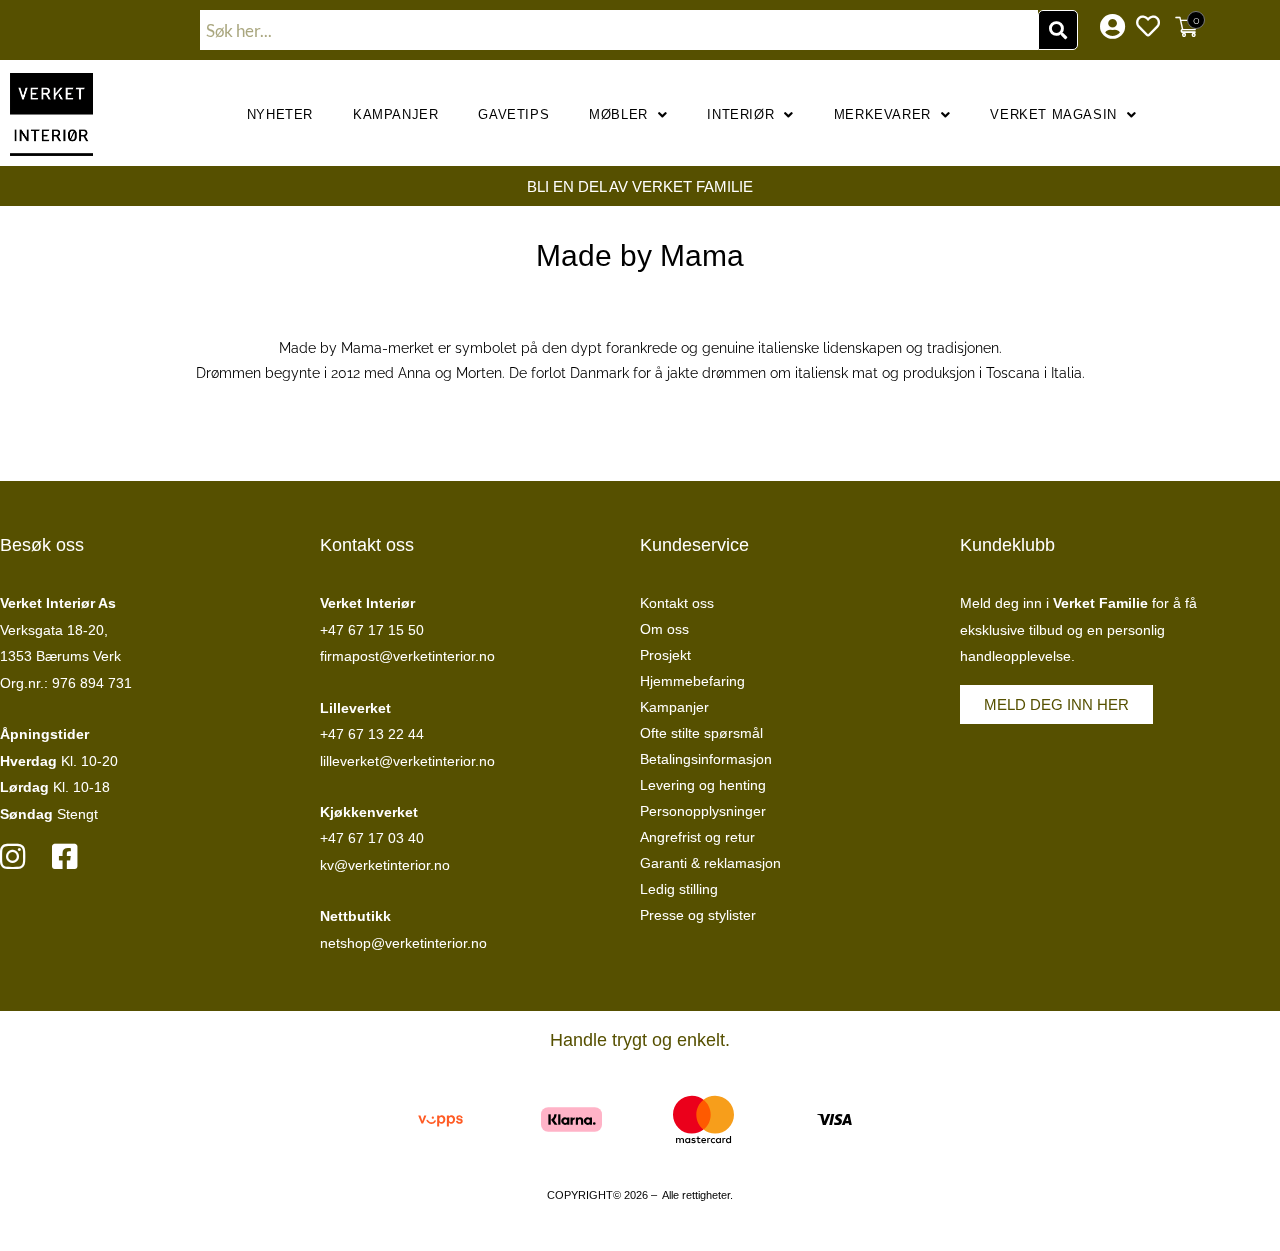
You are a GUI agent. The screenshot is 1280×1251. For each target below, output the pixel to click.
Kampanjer (395, 114)
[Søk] (1058, 30)
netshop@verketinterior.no (403, 943)
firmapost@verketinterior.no (407, 656)
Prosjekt (665, 655)
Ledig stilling (679, 889)
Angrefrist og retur (697, 837)
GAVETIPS (513, 114)
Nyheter (280, 114)
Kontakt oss (677, 603)
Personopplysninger (703, 811)
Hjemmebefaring (692, 681)
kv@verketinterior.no (385, 865)
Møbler (618, 114)
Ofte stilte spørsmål (701, 733)
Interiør (740, 114)
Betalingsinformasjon (706, 759)
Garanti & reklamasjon (710, 863)
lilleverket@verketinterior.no (407, 761)
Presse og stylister (698, 915)
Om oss (664, 629)
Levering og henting (703, 785)
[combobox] (619, 30)
